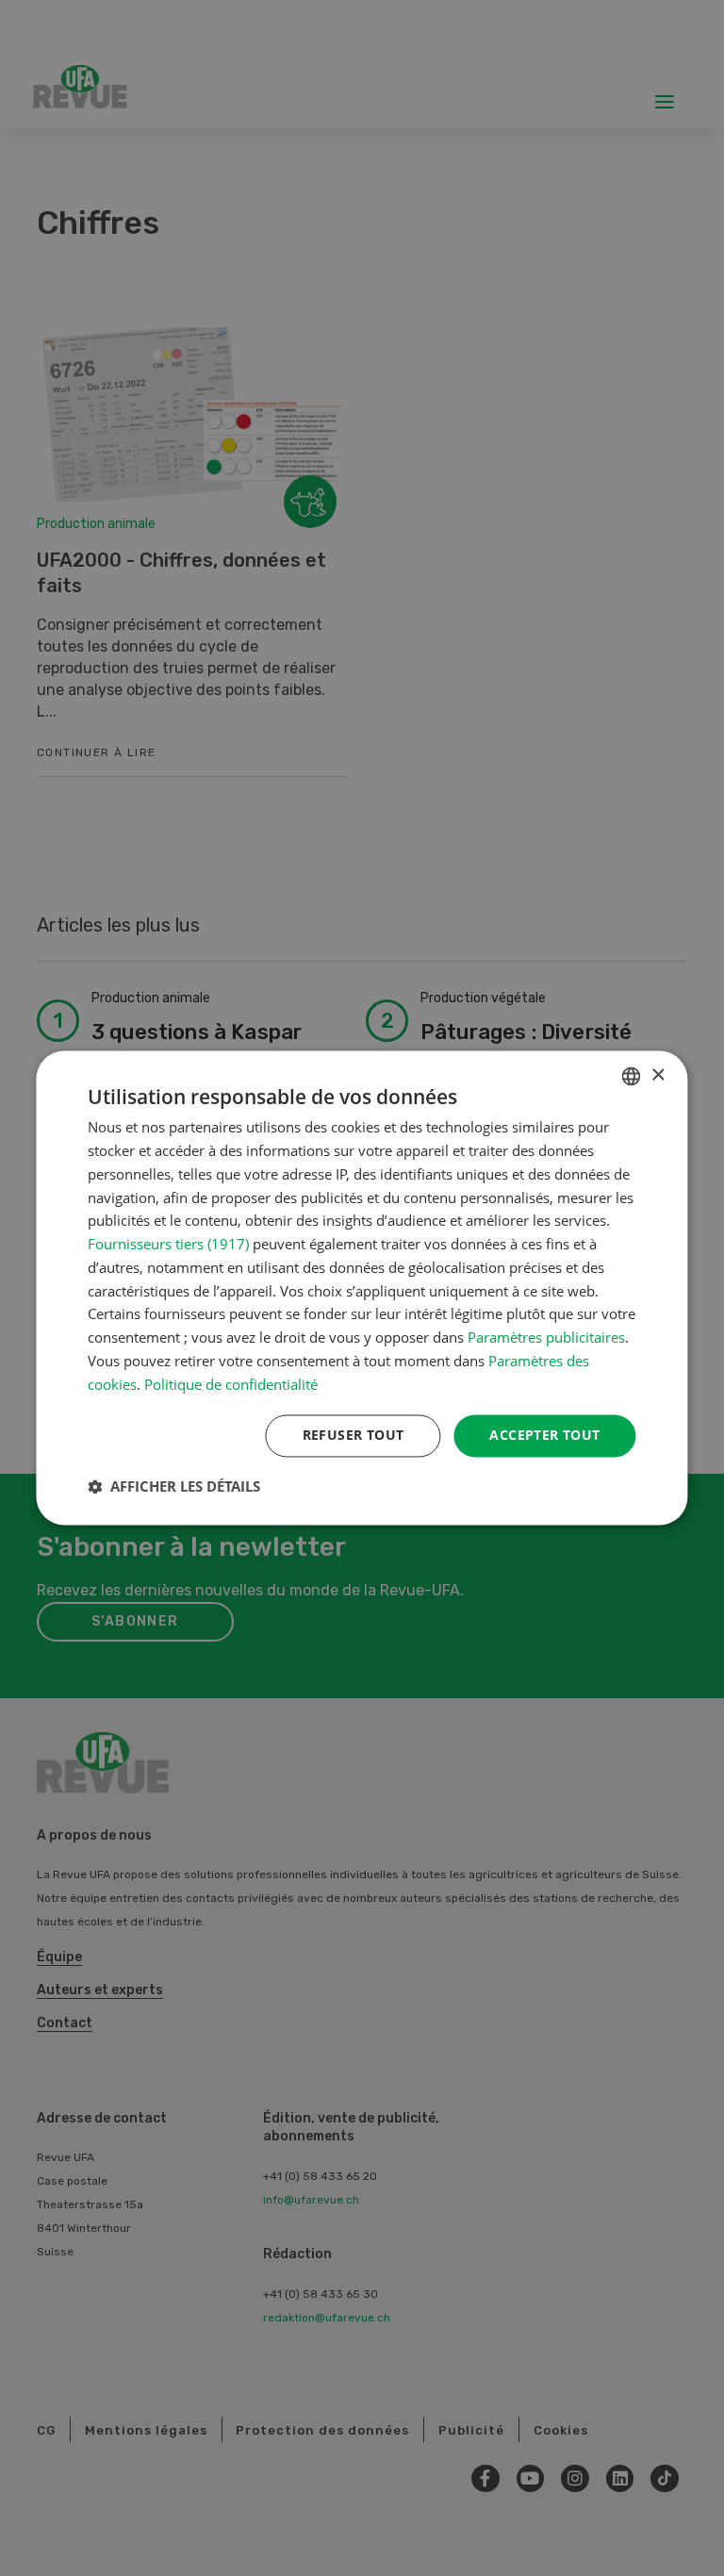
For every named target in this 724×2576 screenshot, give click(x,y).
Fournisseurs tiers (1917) (168, 1245)
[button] (174, 1487)
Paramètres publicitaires (546, 1338)
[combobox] (632, 1076)
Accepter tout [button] (544, 1436)
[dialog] (362, 1288)
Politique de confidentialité (231, 1384)
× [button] (658, 1075)
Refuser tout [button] (354, 1436)
